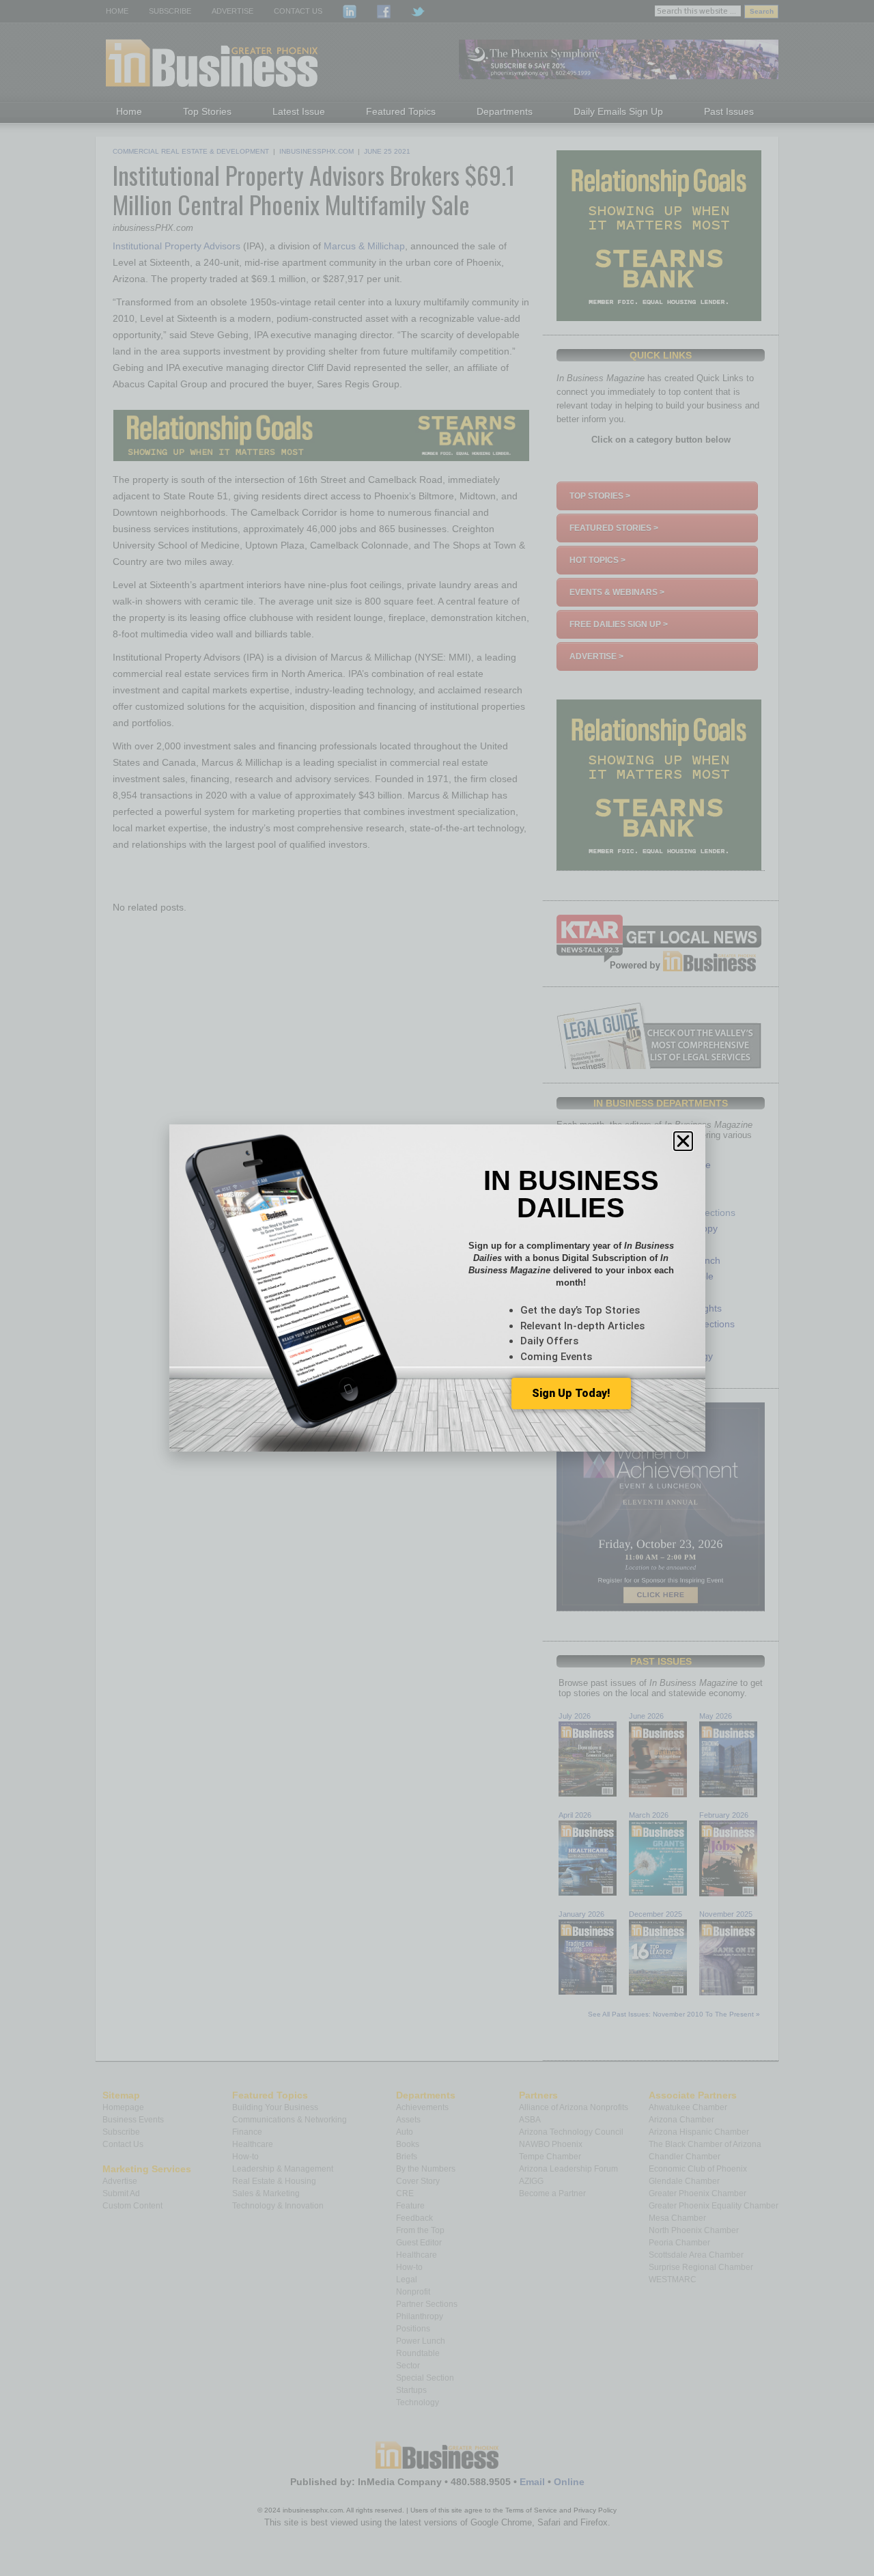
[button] (683, 1141)
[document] (437, 1288)
